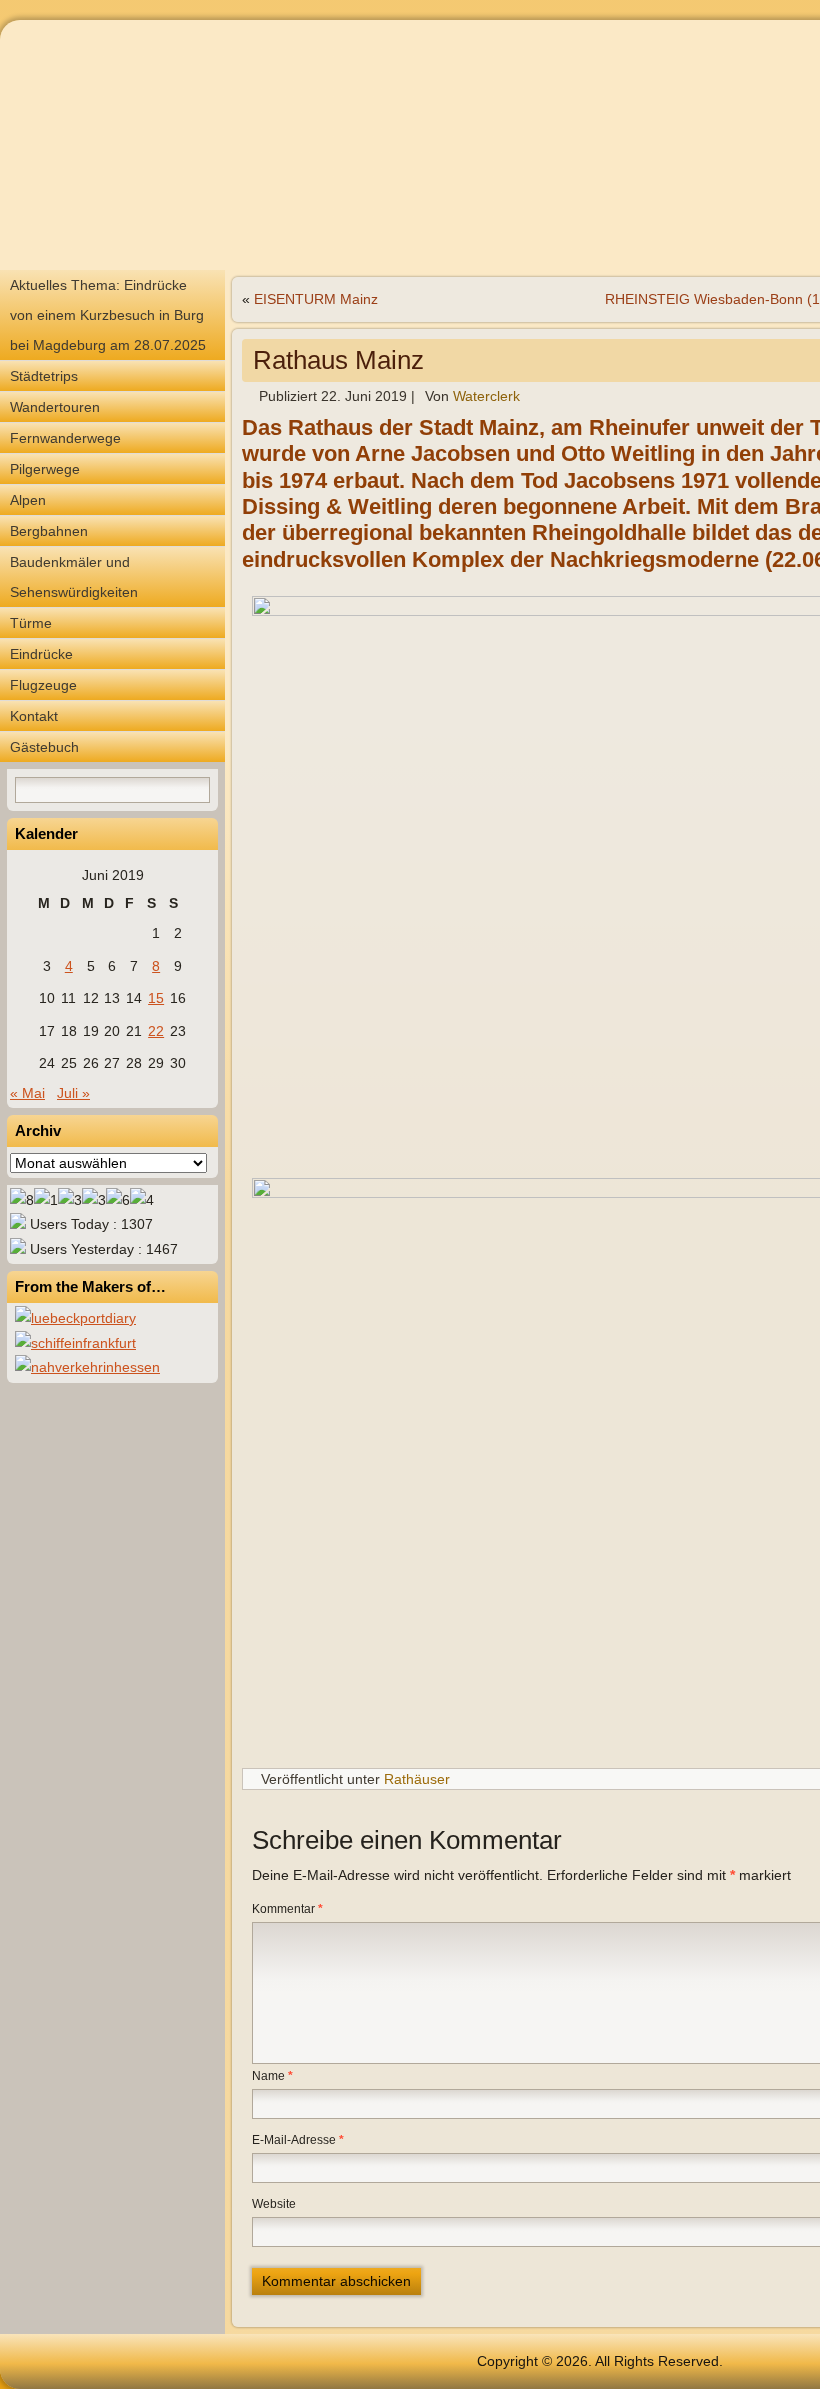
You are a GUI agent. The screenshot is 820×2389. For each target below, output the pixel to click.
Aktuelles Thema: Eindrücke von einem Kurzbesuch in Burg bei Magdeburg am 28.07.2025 (108, 315)
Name (272, 2076)
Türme (31, 623)
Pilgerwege (45, 469)
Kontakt (34, 716)
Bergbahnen (49, 531)
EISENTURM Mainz (316, 299)
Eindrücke (41, 654)
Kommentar (287, 1909)
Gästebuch (44, 747)
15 (156, 998)
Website (274, 2204)
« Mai (27, 1093)
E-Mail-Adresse (298, 2140)
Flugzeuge (43, 685)
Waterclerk (486, 396)
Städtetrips (44, 376)
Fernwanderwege (65, 438)
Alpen (28, 500)
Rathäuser (417, 1779)
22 (156, 1031)
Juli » (73, 1093)
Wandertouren (55, 407)
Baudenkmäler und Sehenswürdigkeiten (74, 577)
